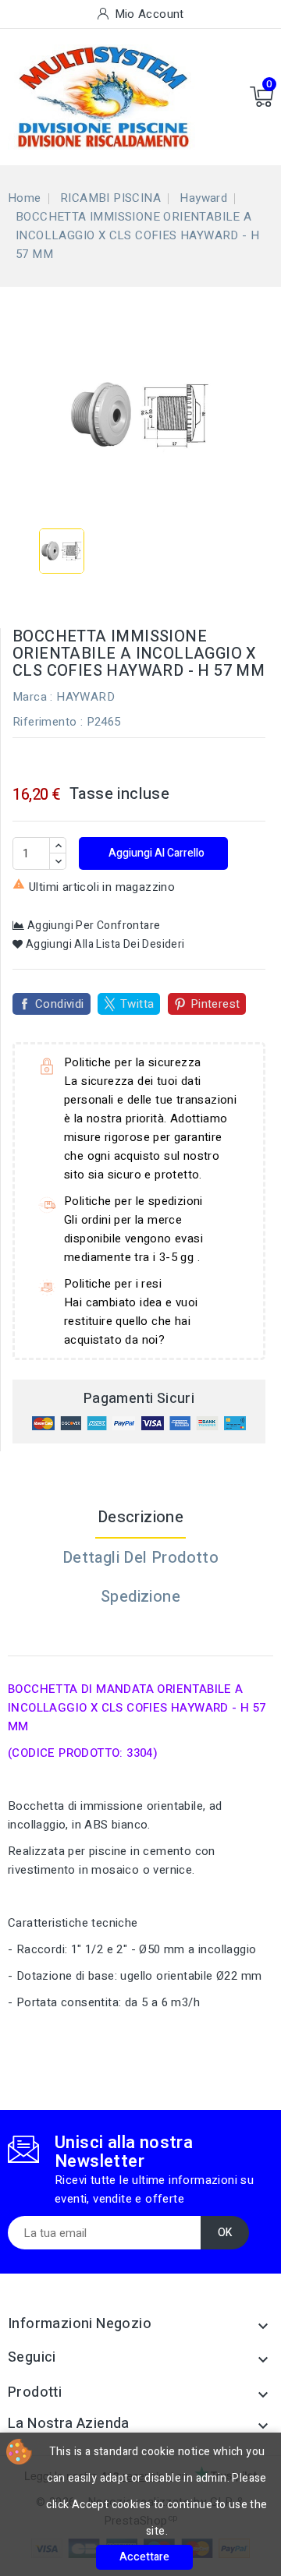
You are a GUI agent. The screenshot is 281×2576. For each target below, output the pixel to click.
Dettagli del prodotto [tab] (140, 1558)
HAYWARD (85, 697)
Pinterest (215, 1004)
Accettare (144, 2557)
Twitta (137, 1004)
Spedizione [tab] (140, 1597)
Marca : (33, 697)
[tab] (140, 1636)
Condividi (60, 1004)
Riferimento (44, 722)
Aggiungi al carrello (155, 853)
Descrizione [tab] (140, 1517)
